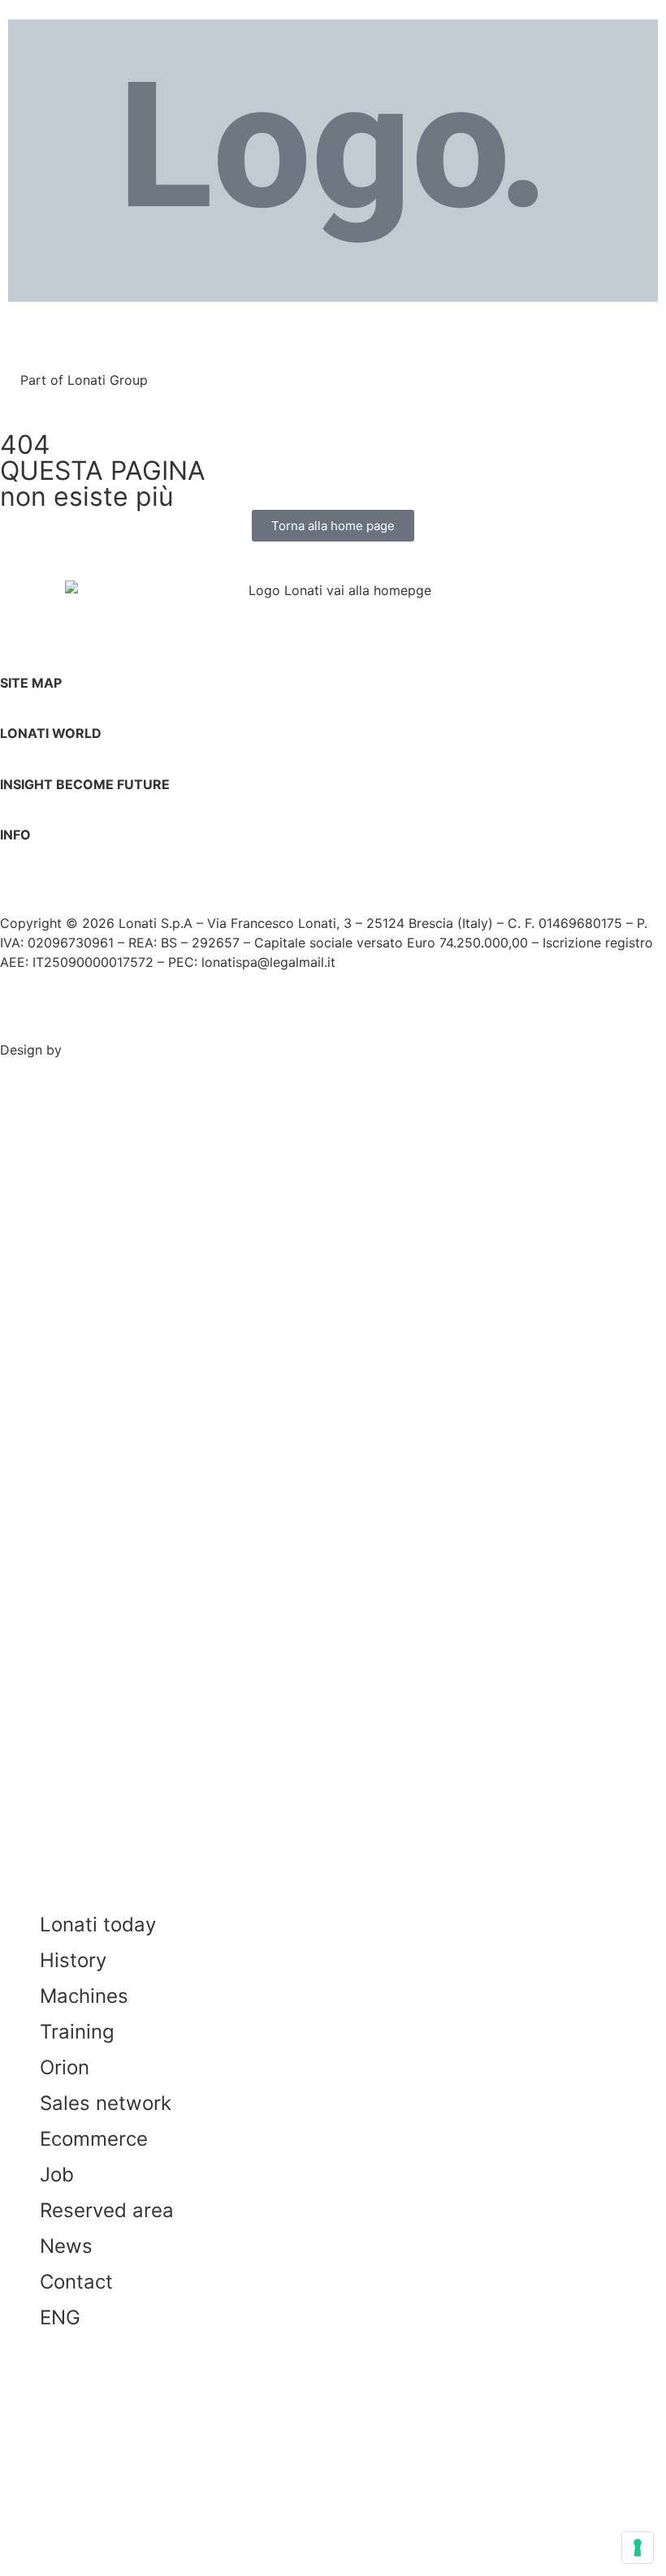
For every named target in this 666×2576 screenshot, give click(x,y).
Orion (65, 2067)
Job (57, 2175)
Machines (84, 1996)
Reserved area (107, 2210)
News (66, 2246)
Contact (76, 2282)
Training (77, 2032)
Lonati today (98, 1924)
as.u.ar (86, 1050)
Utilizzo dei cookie (229, 1021)
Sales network (106, 2103)
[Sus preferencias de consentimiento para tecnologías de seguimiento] (638, 2548)
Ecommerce (94, 2139)
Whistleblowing (366, 1021)
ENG (60, 2317)
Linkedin (42, 875)
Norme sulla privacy (78, 1021)
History (73, 1960)
